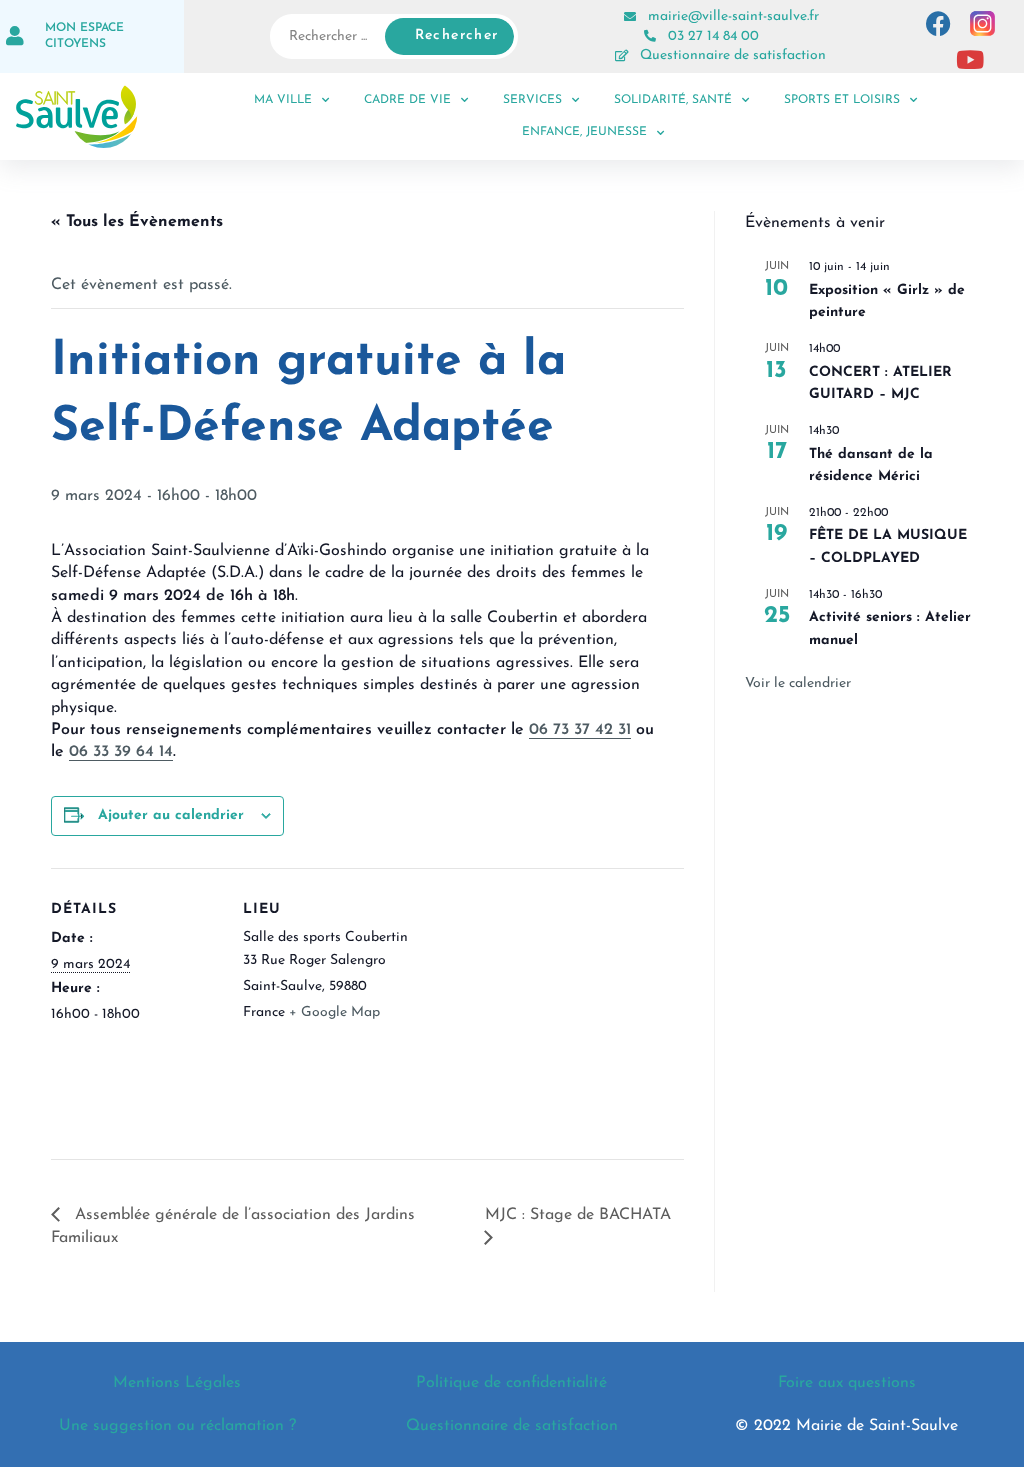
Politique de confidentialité (511, 1383)
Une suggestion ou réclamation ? (177, 1426)
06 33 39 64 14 (121, 752)
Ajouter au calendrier (171, 815)
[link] (126, 596)
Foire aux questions (847, 1383)
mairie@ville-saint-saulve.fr (733, 16)
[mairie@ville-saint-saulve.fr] (630, 17)
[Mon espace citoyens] (15, 36)
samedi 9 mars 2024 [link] (126, 596)
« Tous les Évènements (137, 222)
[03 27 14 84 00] (650, 36)
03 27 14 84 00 (713, 36)
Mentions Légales (177, 1383)
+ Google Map (334, 1012)
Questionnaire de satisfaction (733, 55)
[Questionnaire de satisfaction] (622, 56)
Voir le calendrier (798, 683)
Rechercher (457, 35)
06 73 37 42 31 (580, 730)
